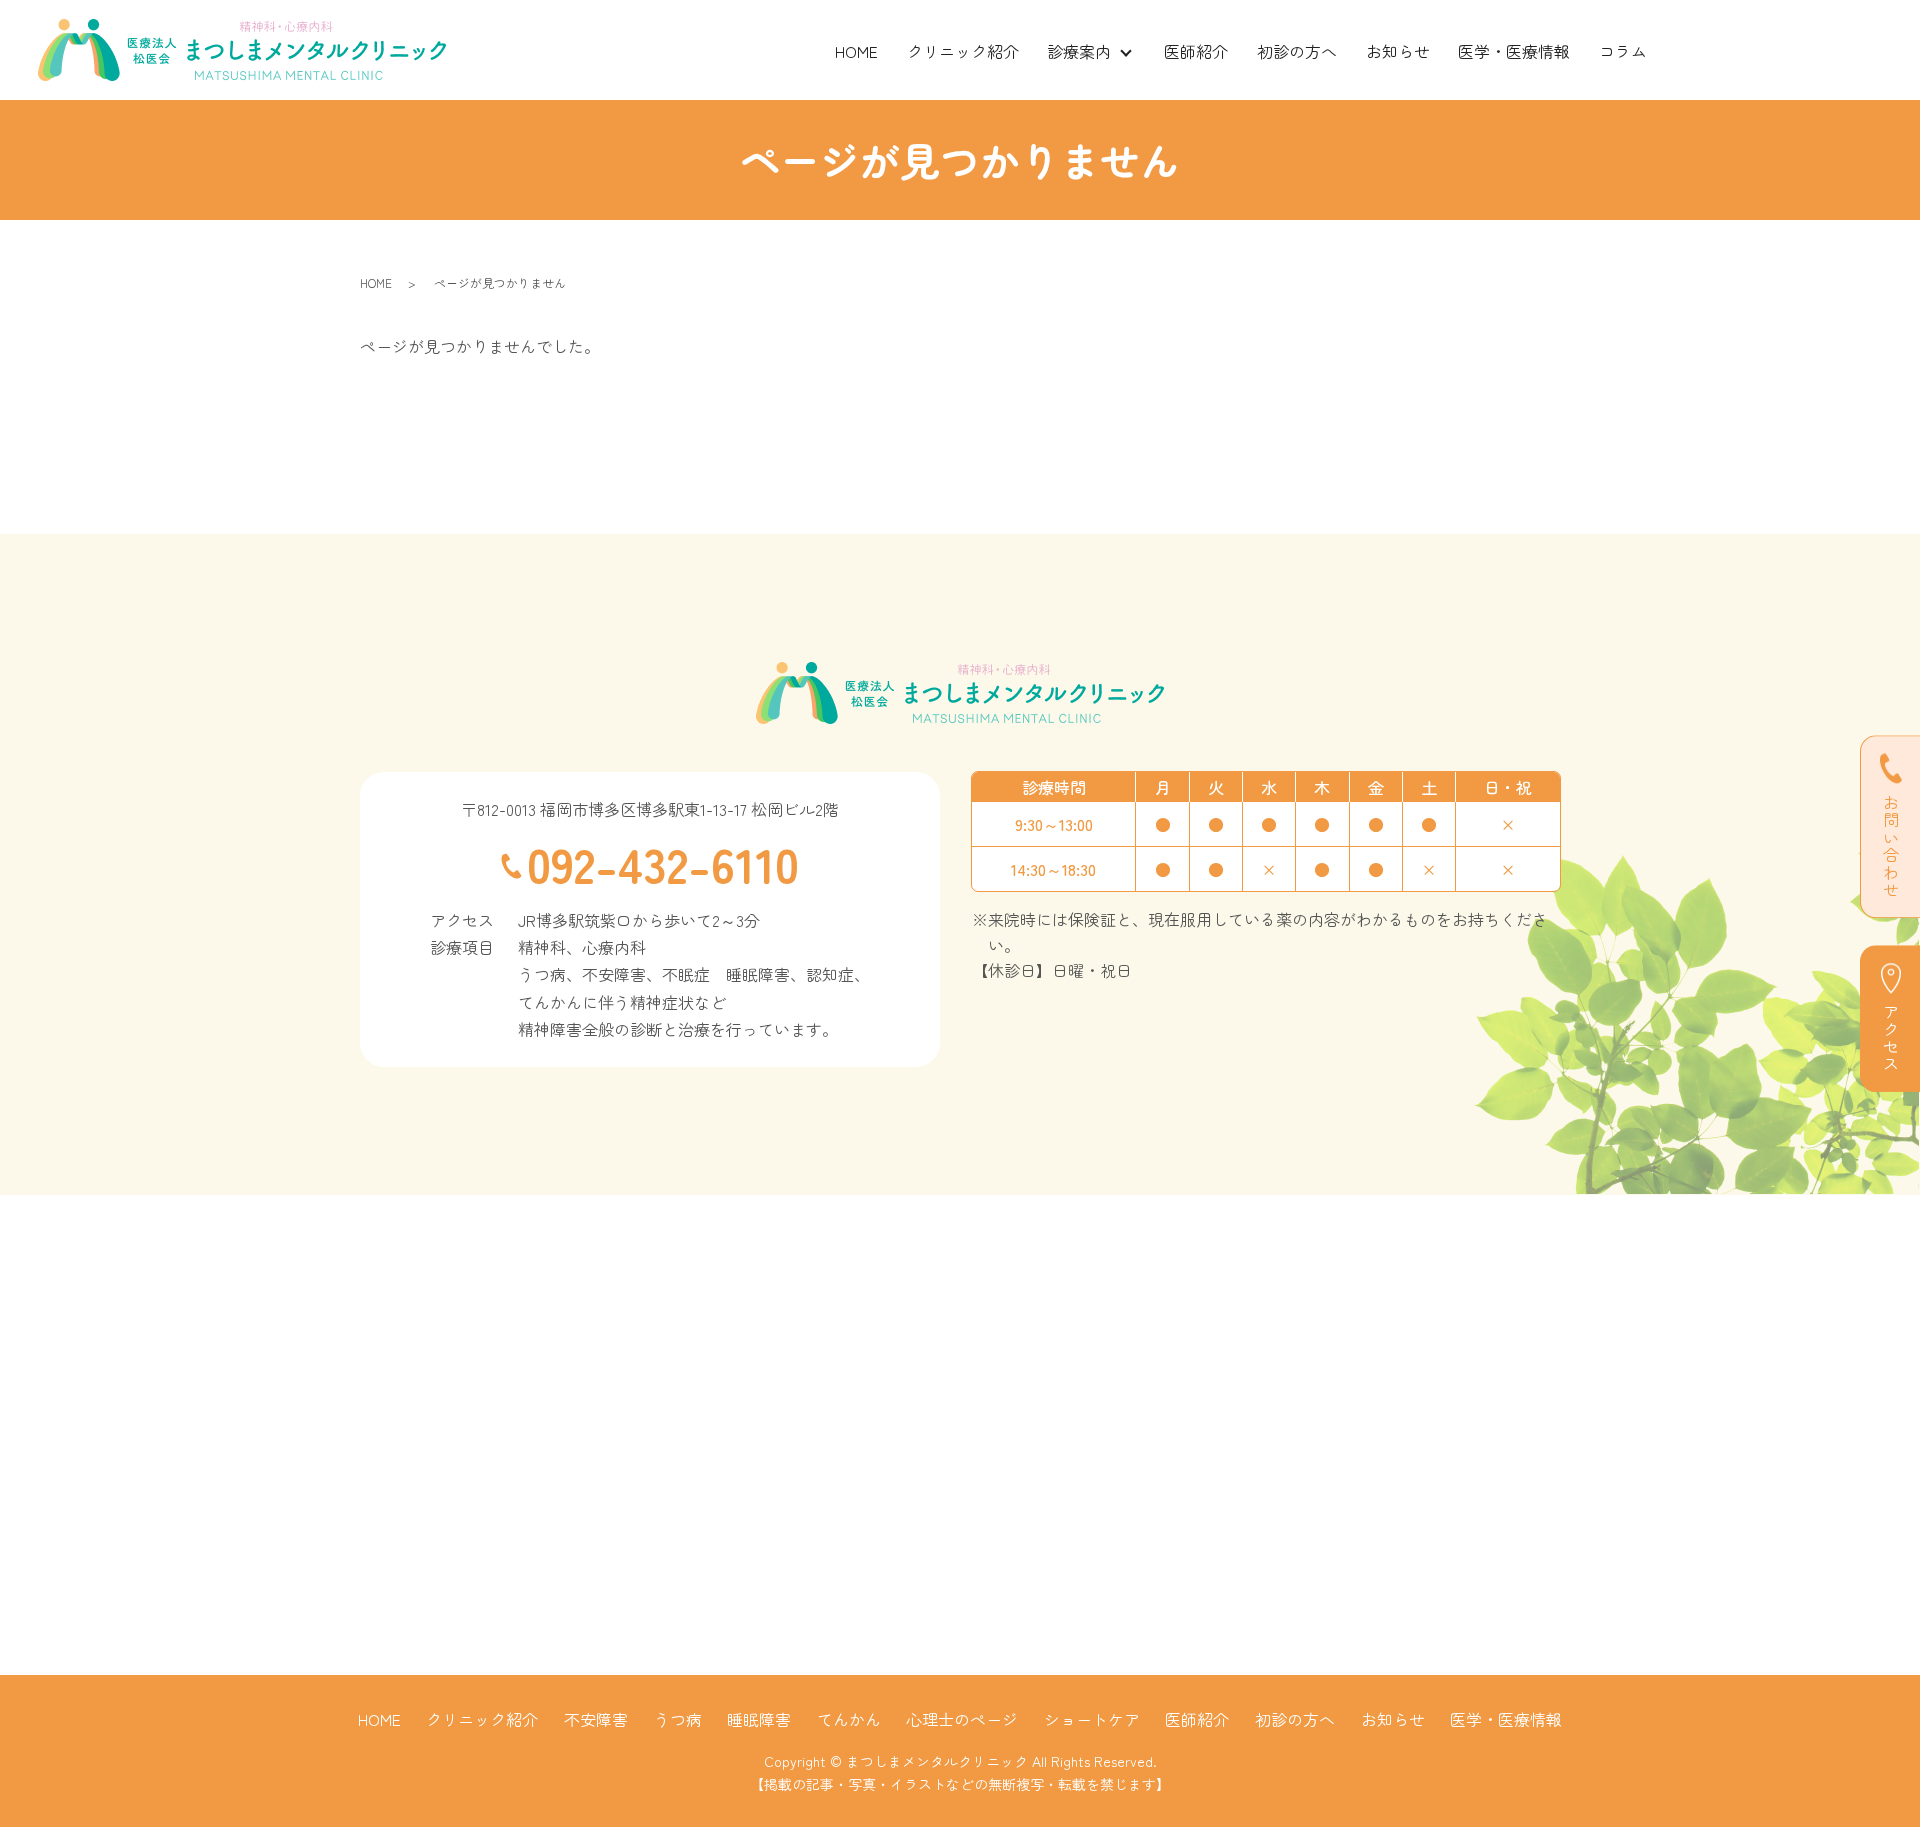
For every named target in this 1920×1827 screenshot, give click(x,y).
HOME (856, 51)
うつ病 (678, 1719)
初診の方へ (1297, 51)
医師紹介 (1196, 51)
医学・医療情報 (1514, 51)
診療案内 (1079, 51)
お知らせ (1398, 51)
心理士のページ (962, 1719)
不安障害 (596, 1719)
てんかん (849, 1719)
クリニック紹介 (963, 51)
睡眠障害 (759, 1719)
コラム (1623, 51)
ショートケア (1092, 1719)
